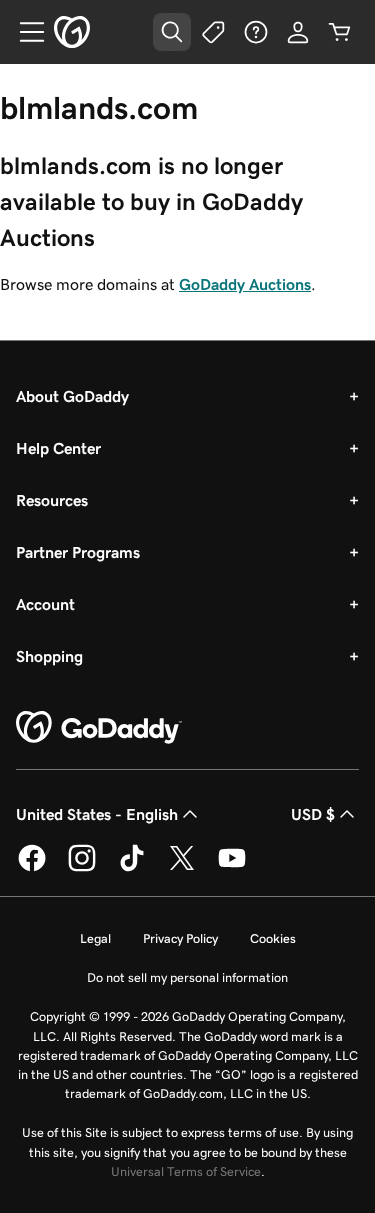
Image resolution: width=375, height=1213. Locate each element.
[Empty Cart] (340, 32)
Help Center (58, 448)
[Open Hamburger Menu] (24, 32)
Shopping (49, 656)
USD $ (313, 814)
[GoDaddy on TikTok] (132, 868)
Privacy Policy (180, 938)
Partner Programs (78, 552)
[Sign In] (298, 32)
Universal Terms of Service (186, 1171)
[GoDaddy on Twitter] (182, 868)
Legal (95, 938)
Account (45, 604)
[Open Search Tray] (172, 32)
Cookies (273, 938)
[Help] (256, 32)
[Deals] (214, 32)
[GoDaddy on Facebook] (32, 868)
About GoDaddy (72, 396)
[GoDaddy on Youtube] (232, 868)
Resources (52, 500)
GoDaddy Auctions (245, 284)
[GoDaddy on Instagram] (82, 868)
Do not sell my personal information (187, 977)
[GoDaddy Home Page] (99, 728)
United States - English (97, 814)
